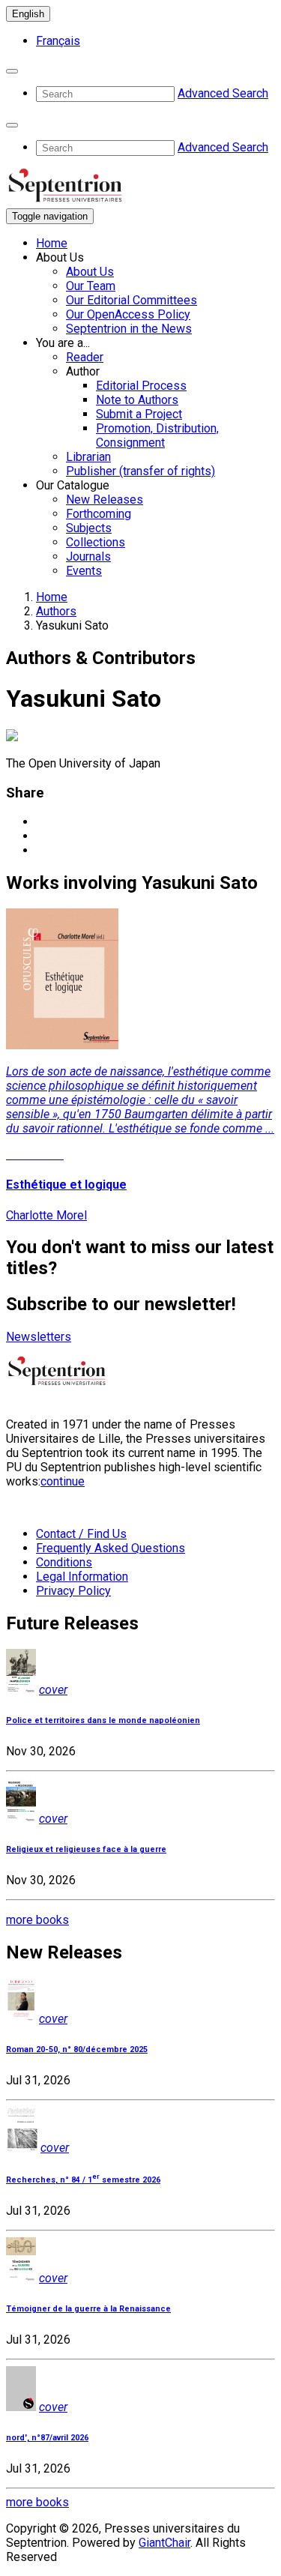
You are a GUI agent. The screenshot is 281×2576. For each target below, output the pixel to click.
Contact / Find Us (81, 1534)
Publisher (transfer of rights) (140, 471)
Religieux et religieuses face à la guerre (86, 1849)
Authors (56, 611)
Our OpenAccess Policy (128, 314)
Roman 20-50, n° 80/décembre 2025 (77, 2049)
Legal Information (82, 1577)
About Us (90, 272)
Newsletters (39, 1337)
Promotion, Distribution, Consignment (157, 435)
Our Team (91, 286)
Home (52, 243)
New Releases (105, 500)
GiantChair (164, 2543)
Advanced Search (223, 93)
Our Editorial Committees (132, 300)
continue (63, 1481)
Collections (96, 542)
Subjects (89, 528)
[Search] (12, 71)
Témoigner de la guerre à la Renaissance (88, 2309)
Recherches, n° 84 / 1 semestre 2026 (83, 2180)
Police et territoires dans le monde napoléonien (103, 1720)
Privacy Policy (73, 1591)
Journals (88, 556)
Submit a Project (139, 414)
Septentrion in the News (129, 329)
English (28, 14)
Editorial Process (141, 386)
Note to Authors (137, 400)
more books (37, 1920)
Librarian (88, 457)
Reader (85, 357)
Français (58, 41)
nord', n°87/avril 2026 (47, 2438)
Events (84, 571)
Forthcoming (99, 514)
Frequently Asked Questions (111, 1548)
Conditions (64, 1562)
